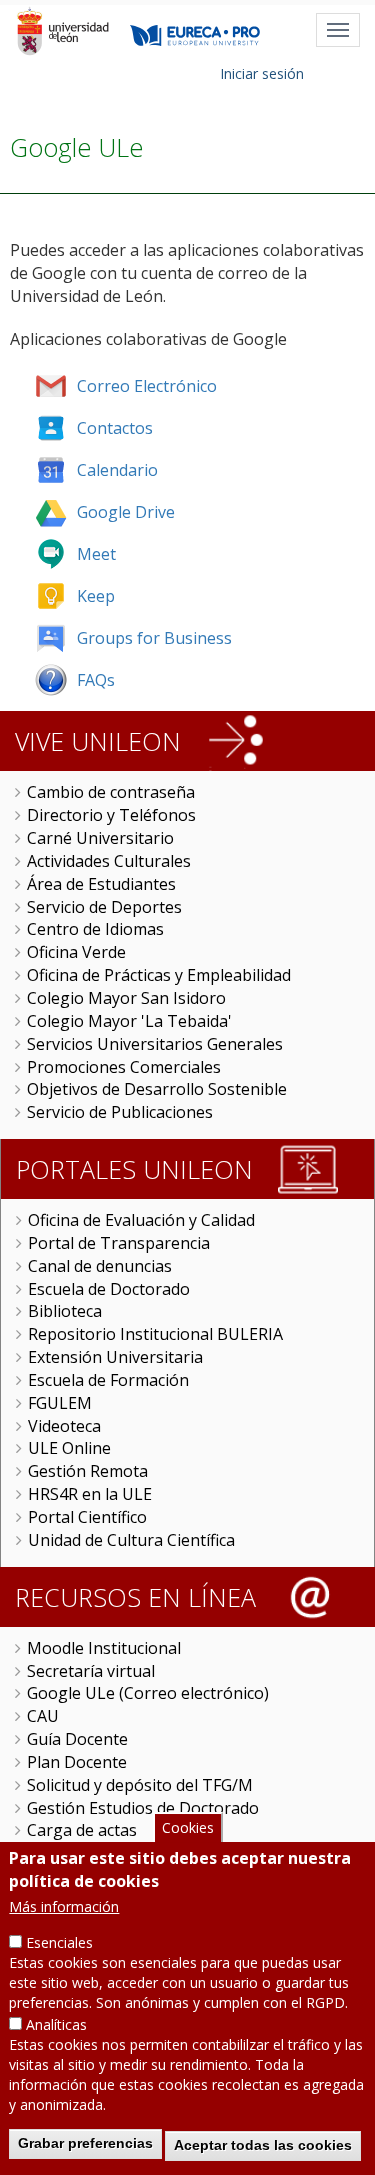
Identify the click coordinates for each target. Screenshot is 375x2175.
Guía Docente (77, 1739)
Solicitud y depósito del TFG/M (140, 1785)
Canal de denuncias (100, 1266)
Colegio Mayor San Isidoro (126, 998)
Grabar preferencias (85, 2143)
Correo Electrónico (147, 386)
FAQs (96, 680)
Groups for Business (154, 638)
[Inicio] (62, 31)
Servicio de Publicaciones (120, 1112)
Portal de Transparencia (119, 1243)
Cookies (188, 1827)
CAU (43, 1716)
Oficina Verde (76, 952)
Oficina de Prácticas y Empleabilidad (159, 975)
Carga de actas (82, 1830)
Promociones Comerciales (124, 1067)
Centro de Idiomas (95, 929)
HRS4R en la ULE (90, 1494)
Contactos (115, 428)
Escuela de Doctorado (109, 1289)
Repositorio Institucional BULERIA (155, 1334)
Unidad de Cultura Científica (131, 1540)
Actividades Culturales (109, 861)
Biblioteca (65, 1311)
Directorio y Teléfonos (111, 815)
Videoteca (64, 1426)
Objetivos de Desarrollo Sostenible (157, 1089)
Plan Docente (77, 1762)
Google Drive (126, 512)
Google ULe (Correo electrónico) (148, 1693)
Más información (64, 1906)
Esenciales (59, 1942)
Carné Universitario (100, 838)
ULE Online (69, 1448)
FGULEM (60, 1403)
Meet (96, 554)
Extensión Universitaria (115, 1357)
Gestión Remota (88, 1471)
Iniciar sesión (262, 73)
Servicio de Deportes (104, 907)
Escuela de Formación (108, 1380)
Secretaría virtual (91, 1671)
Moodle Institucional (104, 1648)
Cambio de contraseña (111, 792)
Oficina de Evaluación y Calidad (141, 1220)
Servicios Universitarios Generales (155, 1044)
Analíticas (56, 2024)
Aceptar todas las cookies (263, 2145)
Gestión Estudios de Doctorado (143, 1808)
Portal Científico (87, 1517)
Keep (96, 596)
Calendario (117, 470)
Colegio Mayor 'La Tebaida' (129, 1021)
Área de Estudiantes (101, 884)
